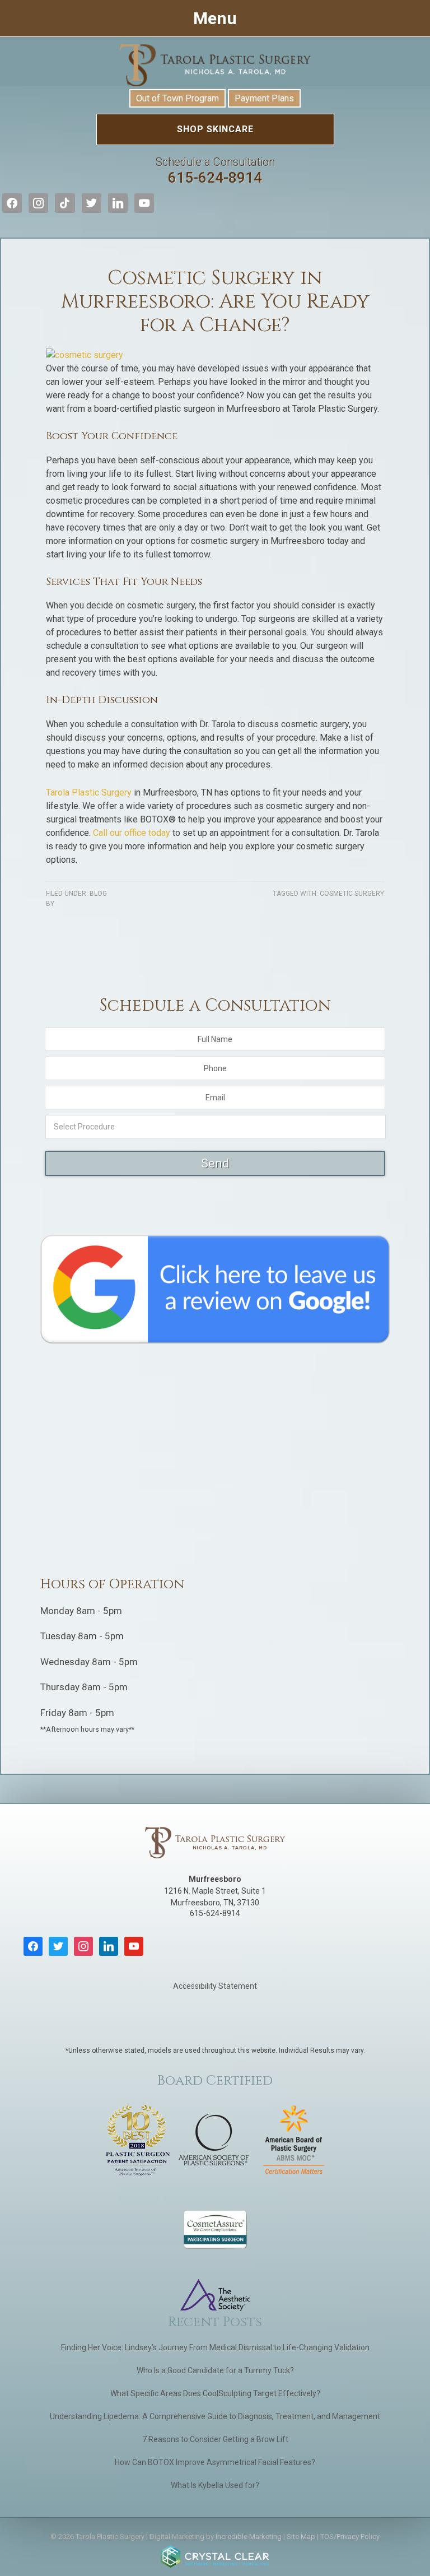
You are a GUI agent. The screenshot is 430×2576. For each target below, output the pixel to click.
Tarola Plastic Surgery (215, 65)
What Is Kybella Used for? (215, 2485)
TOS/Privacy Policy (350, 2537)
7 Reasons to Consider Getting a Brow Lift (215, 2439)
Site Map (301, 2537)
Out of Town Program (177, 98)
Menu (215, 18)
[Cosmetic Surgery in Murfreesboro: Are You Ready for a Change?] (85, 355)
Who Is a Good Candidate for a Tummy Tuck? (215, 2370)
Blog (98, 894)
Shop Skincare (215, 129)
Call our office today (132, 833)
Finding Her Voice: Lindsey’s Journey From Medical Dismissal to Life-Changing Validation (215, 2347)
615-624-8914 (215, 171)
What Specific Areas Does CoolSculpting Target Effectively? (215, 2393)
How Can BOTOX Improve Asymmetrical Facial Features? (215, 2462)
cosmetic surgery (352, 894)
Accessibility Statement (215, 1986)
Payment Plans (264, 98)
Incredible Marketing (249, 2537)
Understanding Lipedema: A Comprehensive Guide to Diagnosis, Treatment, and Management (215, 2416)
